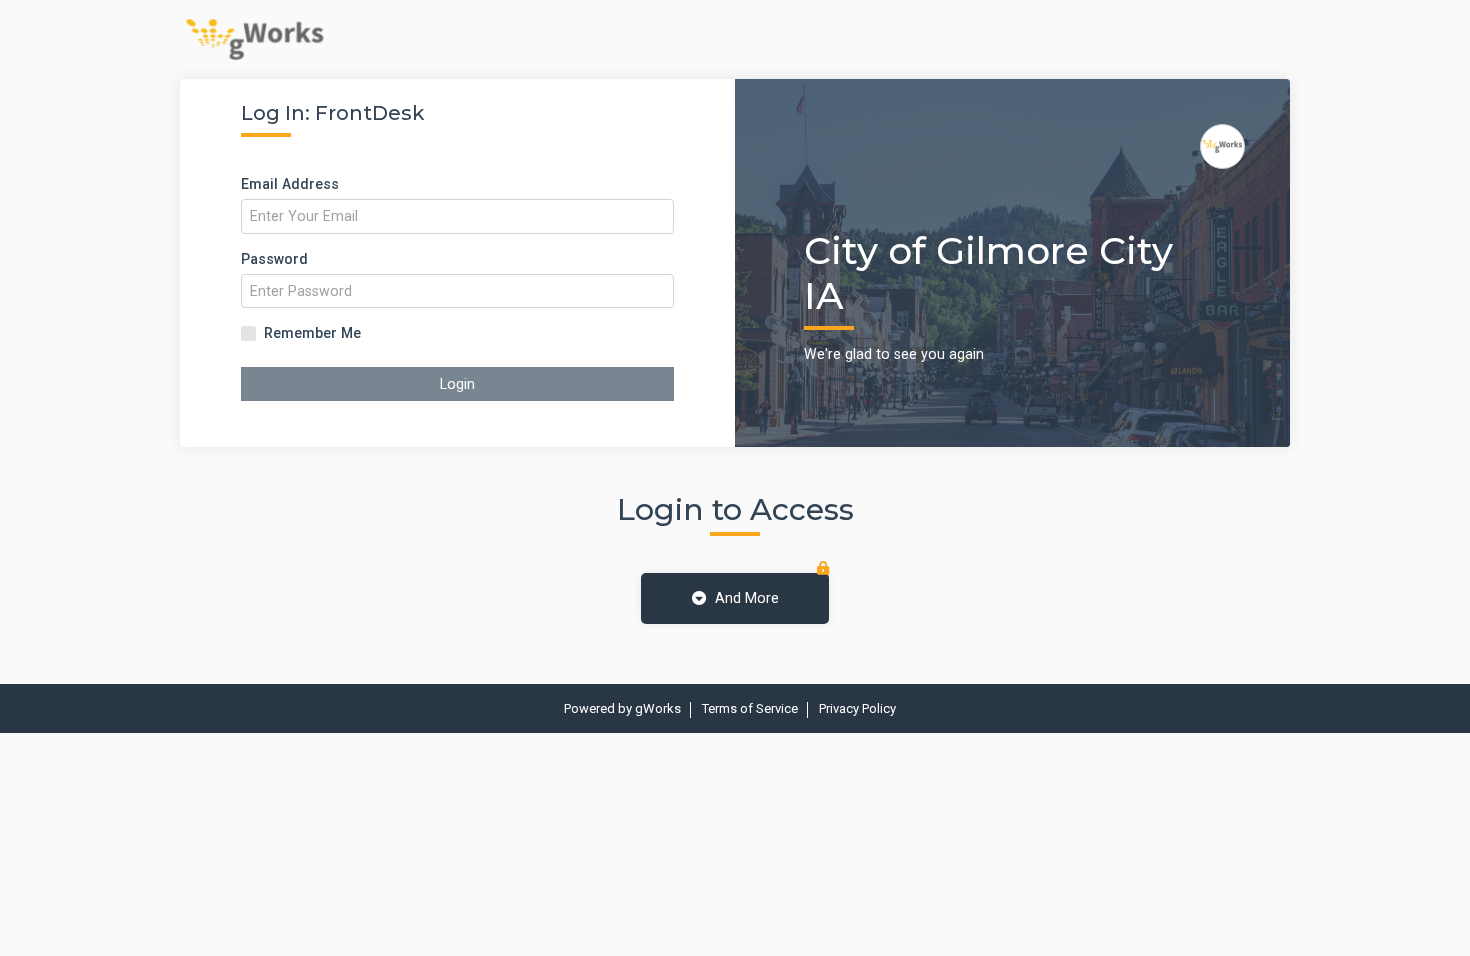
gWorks (658, 708)
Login (457, 384)
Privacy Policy (857, 708)
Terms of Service (750, 708)
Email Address (290, 184)
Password (274, 259)
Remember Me (312, 333)
